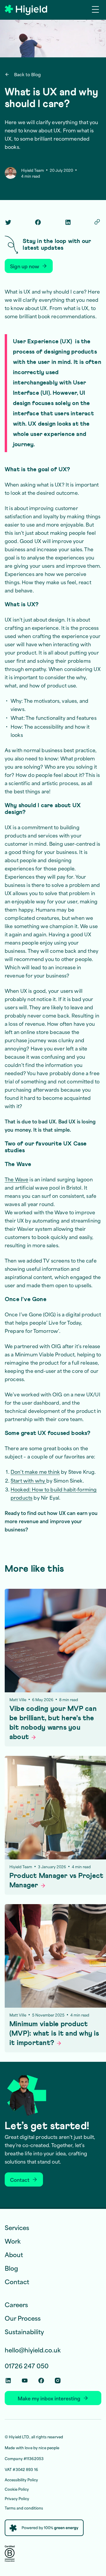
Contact (17, 2281)
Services (17, 2227)
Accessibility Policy (21, 2480)
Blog (11, 2268)
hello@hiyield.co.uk (33, 2350)
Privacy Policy (17, 2498)
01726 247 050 (27, 2366)
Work (13, 2241)
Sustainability (24, 2331)
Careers (16, 2304)
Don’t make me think (35, 1471)
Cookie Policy (17, 2489)
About (14, 2254)
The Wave (16, 1179)
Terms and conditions (24, 2508)
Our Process (23, 2318)
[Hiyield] (26, 10)
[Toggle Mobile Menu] (97, 9)
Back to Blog (27, 74)
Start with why (28, 1480)
